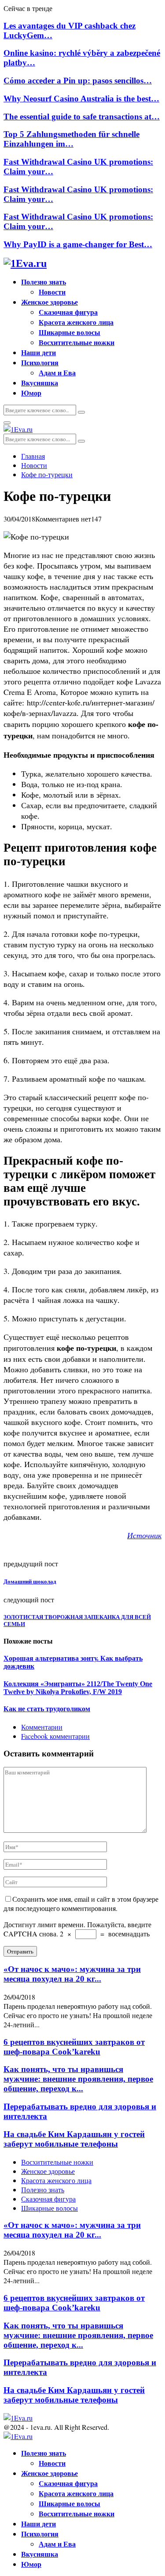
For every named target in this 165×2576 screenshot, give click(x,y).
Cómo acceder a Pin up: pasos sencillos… (78, 81)
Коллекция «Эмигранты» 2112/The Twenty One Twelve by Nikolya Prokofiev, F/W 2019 (78, 1688)
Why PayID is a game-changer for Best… (78, 244)
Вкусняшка (40, 383)
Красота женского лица (76, 322)
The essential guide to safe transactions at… (82, 117)
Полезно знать (44, 282)
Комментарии (42, 1727)
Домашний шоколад (30, 1581)
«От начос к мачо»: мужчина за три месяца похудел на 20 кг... (72, 1974)
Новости (52, 292)
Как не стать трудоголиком (47, 1709)
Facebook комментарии (55, 1736)
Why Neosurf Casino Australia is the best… (81, 99)
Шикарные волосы (70, 332)
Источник (144, 1535)
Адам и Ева (57, 372)
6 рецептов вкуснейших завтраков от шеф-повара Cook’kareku (74, 2047)
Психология (40, 362)
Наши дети (38, 352)
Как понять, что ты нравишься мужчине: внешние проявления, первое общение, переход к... (78, 2079)
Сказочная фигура (68, 312)
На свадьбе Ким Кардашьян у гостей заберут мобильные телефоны (74, 2139)
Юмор (31, 393)
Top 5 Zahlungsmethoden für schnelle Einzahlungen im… (71, 139)
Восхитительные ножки (77, 342)
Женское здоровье (49, 302)
